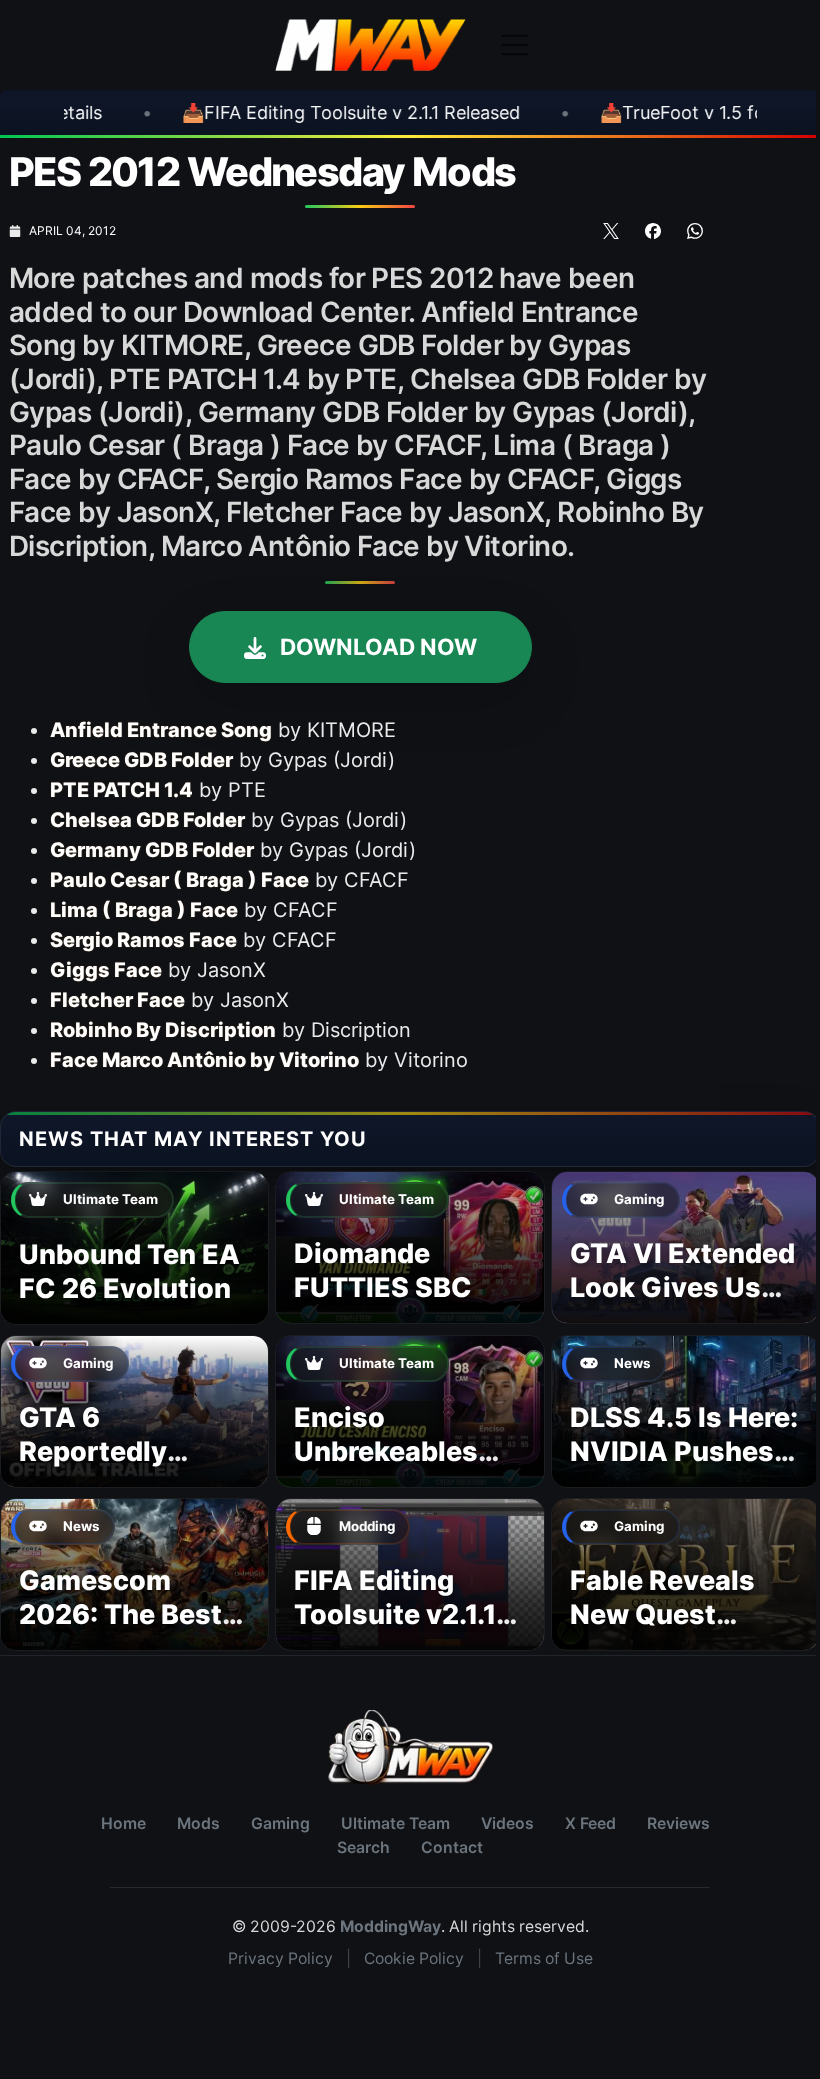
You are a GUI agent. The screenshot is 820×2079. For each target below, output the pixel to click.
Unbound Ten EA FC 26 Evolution (129, 1271)
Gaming (280, 1823)
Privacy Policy (280, 1958)
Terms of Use (544, 1958)
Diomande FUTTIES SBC (383, 1270)
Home (123, 1823)
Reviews (678, 1823)
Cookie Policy (414, 1958)
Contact (452, 1847)
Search (363, 1847)
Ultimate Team (395, 1823)
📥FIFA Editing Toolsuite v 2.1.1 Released (254, 112)
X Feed (590, 1823)
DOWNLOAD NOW (376, 646)
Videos (507, 1823)
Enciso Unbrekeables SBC (386, 1451)
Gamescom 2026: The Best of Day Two (120, 1614)
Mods (198, 1823)
